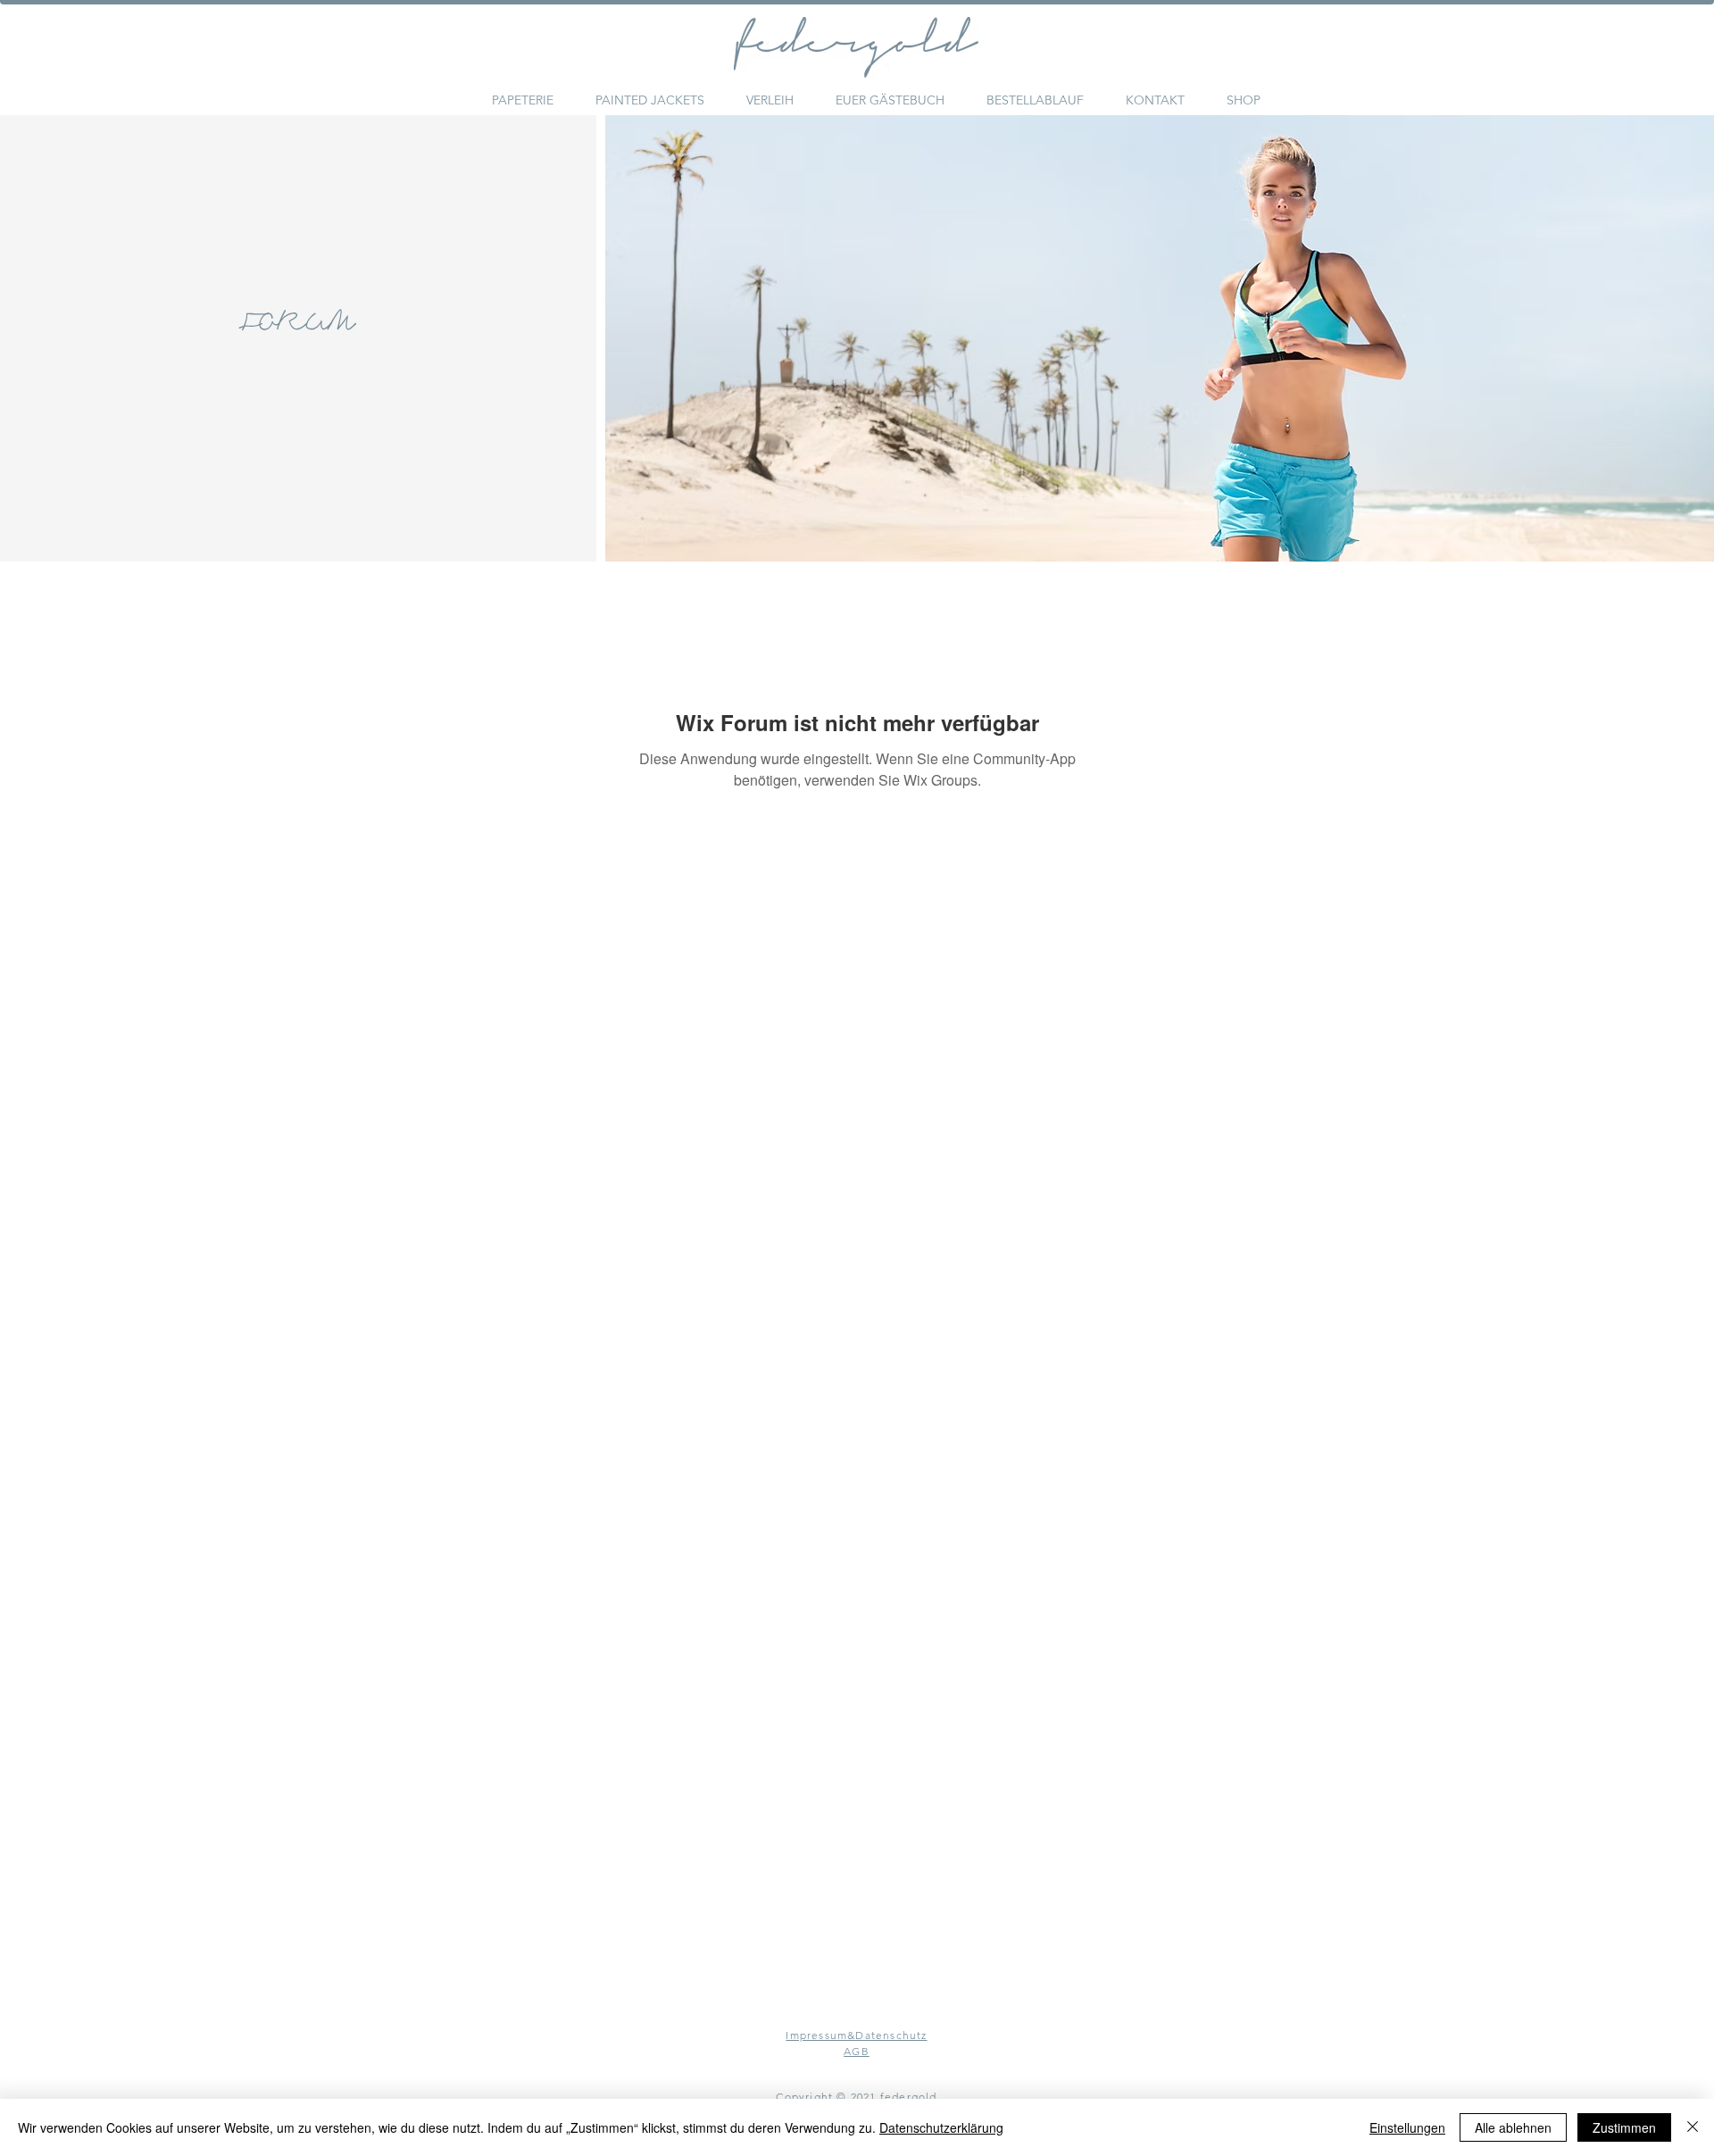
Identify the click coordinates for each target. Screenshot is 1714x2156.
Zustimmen (1624, 2127)
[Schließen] (1693, 2127)
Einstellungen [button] (1407, 2127)
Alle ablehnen (1513, 2127)
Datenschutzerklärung (941, 2127)
